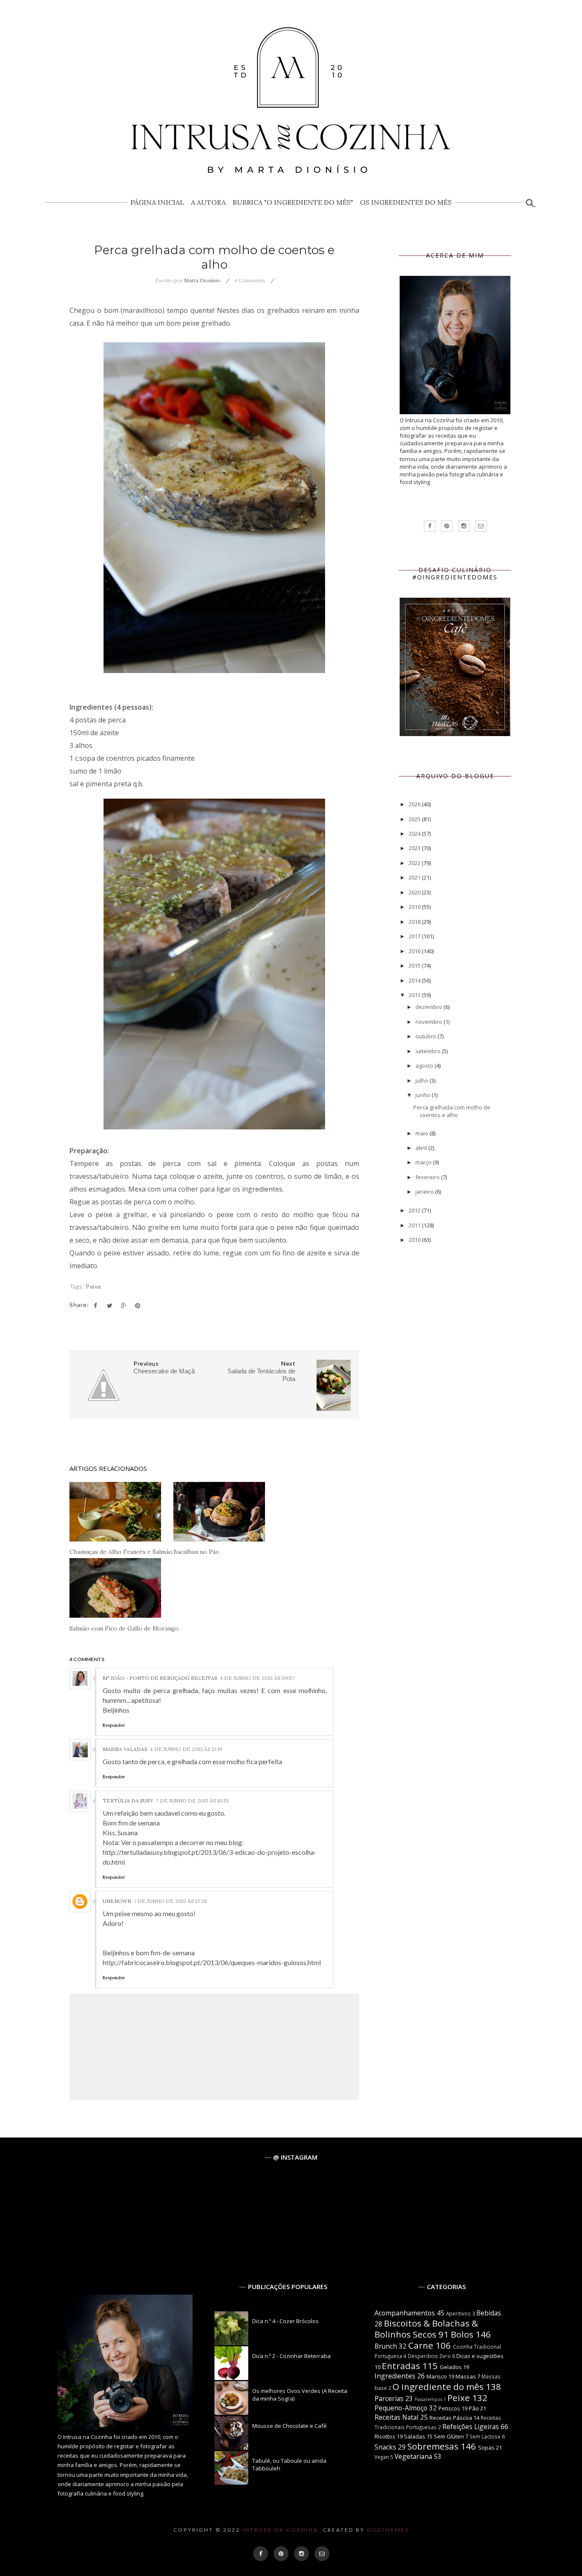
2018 (415, 922)
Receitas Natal (396, 2417)
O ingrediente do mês (438, 2387)
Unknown (117, 1901)
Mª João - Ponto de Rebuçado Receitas (160, 1678)
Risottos (385, 2436)
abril (422, 1148)
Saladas (415, 2436)
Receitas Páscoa (451, 2418)
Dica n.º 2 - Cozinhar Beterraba (291, 2356)
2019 (415, 907)
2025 (415, 819)
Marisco (437, 2376)
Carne (421, 2345)
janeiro (425, 1192)
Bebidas (489, 2313)
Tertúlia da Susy (128, 1801)
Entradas (401, 2366)
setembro (429, 1051)
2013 (415, 995)
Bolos (462, 2334)
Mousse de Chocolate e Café (290, 2426)
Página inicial (157, 202)
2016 (415, 951)
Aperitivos (458, 2313)
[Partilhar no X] (109, 1306)
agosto (425, 1066)
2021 (415, 877)
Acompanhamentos (405, 2313)
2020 (415, 892)
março (424, 1162)
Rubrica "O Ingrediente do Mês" (293, 202)
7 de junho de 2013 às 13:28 (170, 1901)
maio (422, 1133)
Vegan (382, 2457)
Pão (474, 2408)
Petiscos (449, 2408)
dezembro (429, 1007)
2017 (415, 936)
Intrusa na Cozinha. (282, 2530)
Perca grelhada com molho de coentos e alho (452, 1111)
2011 (415, 1225)
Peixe (94, 1287)
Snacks (385, 2447)
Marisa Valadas (125, 1749)
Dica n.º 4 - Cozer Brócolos (285, 2321)
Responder (114, 1725)
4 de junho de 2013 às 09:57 (257, 1678)
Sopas (486, 2447)
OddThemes (388, 2530)
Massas (466, 2376)
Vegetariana (413, 2456)
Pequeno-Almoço (401, 2408)
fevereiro (428, 1177)
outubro (426, 1036)
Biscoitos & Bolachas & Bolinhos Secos (426, 2329)
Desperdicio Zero (429, 2356)
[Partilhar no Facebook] (95, 1306)
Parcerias (389, 2398)
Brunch (386, 2346)
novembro (429, 1022)
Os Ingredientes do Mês (406, 202)
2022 (415, 863)
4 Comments (250, 280)
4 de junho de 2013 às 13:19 (186, 1749)
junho (424, 1095)
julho (422, 1080)
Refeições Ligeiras (471, 2427)
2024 (415, 834)
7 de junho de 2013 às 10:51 (192, 1801)
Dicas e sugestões (480, 2356)
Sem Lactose (485, 2436)
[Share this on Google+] (124, 1306)
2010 (415, 1240)
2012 (415, 1210)
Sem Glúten (449, 2436)
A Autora (208, 202)
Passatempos (428, 2399)
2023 (415, 848)
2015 (415, 966)
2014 (415, 980)
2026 (415, 804)
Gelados (451, 2367)
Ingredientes (395, 2376)
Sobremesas (433, 2446)
